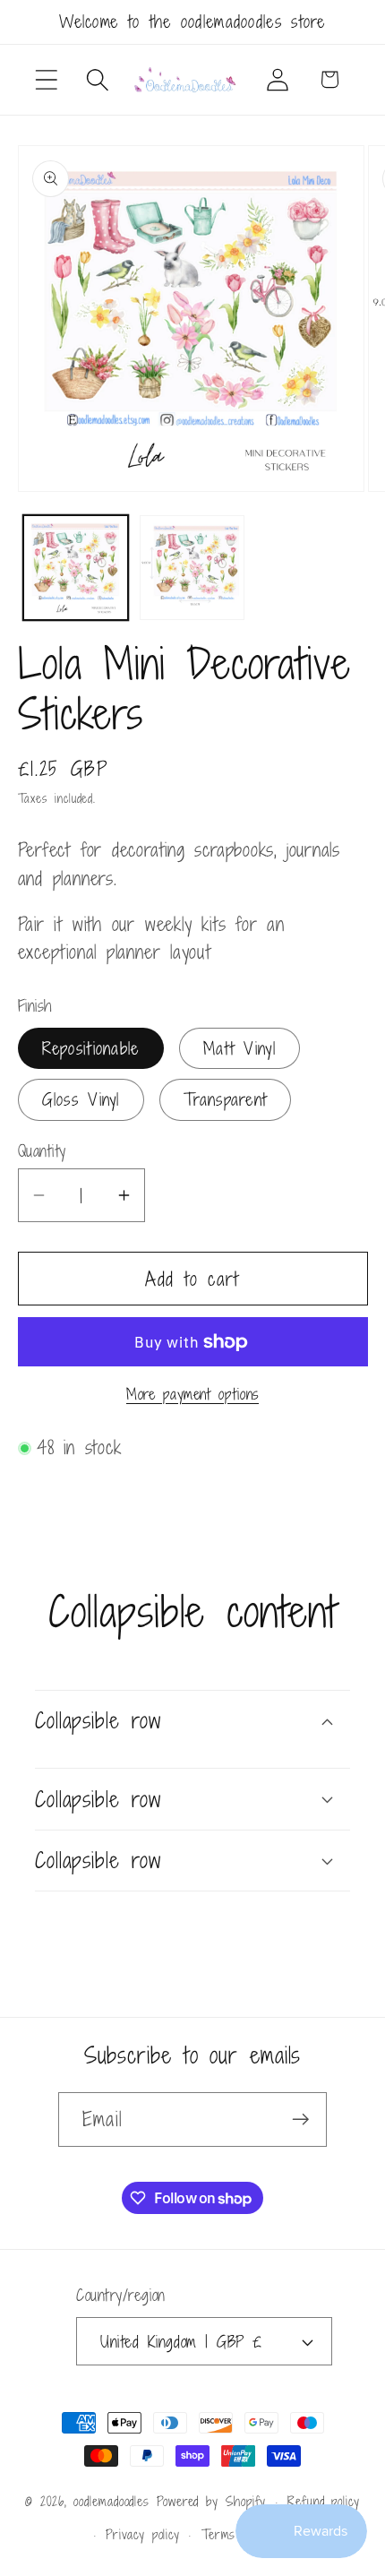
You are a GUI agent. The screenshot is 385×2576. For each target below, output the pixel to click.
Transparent (225, 1099)
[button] (46, 79)
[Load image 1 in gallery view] (76, 568)
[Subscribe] (300, 2119)
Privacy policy (143, 2534)
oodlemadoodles (111, 2501)
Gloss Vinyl (81, 1099)
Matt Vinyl (240, 1048)
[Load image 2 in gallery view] (192, 568)
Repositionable (91, 1048)
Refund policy (324, 2501)
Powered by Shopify (211, 2501)
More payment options (192, 1395)
